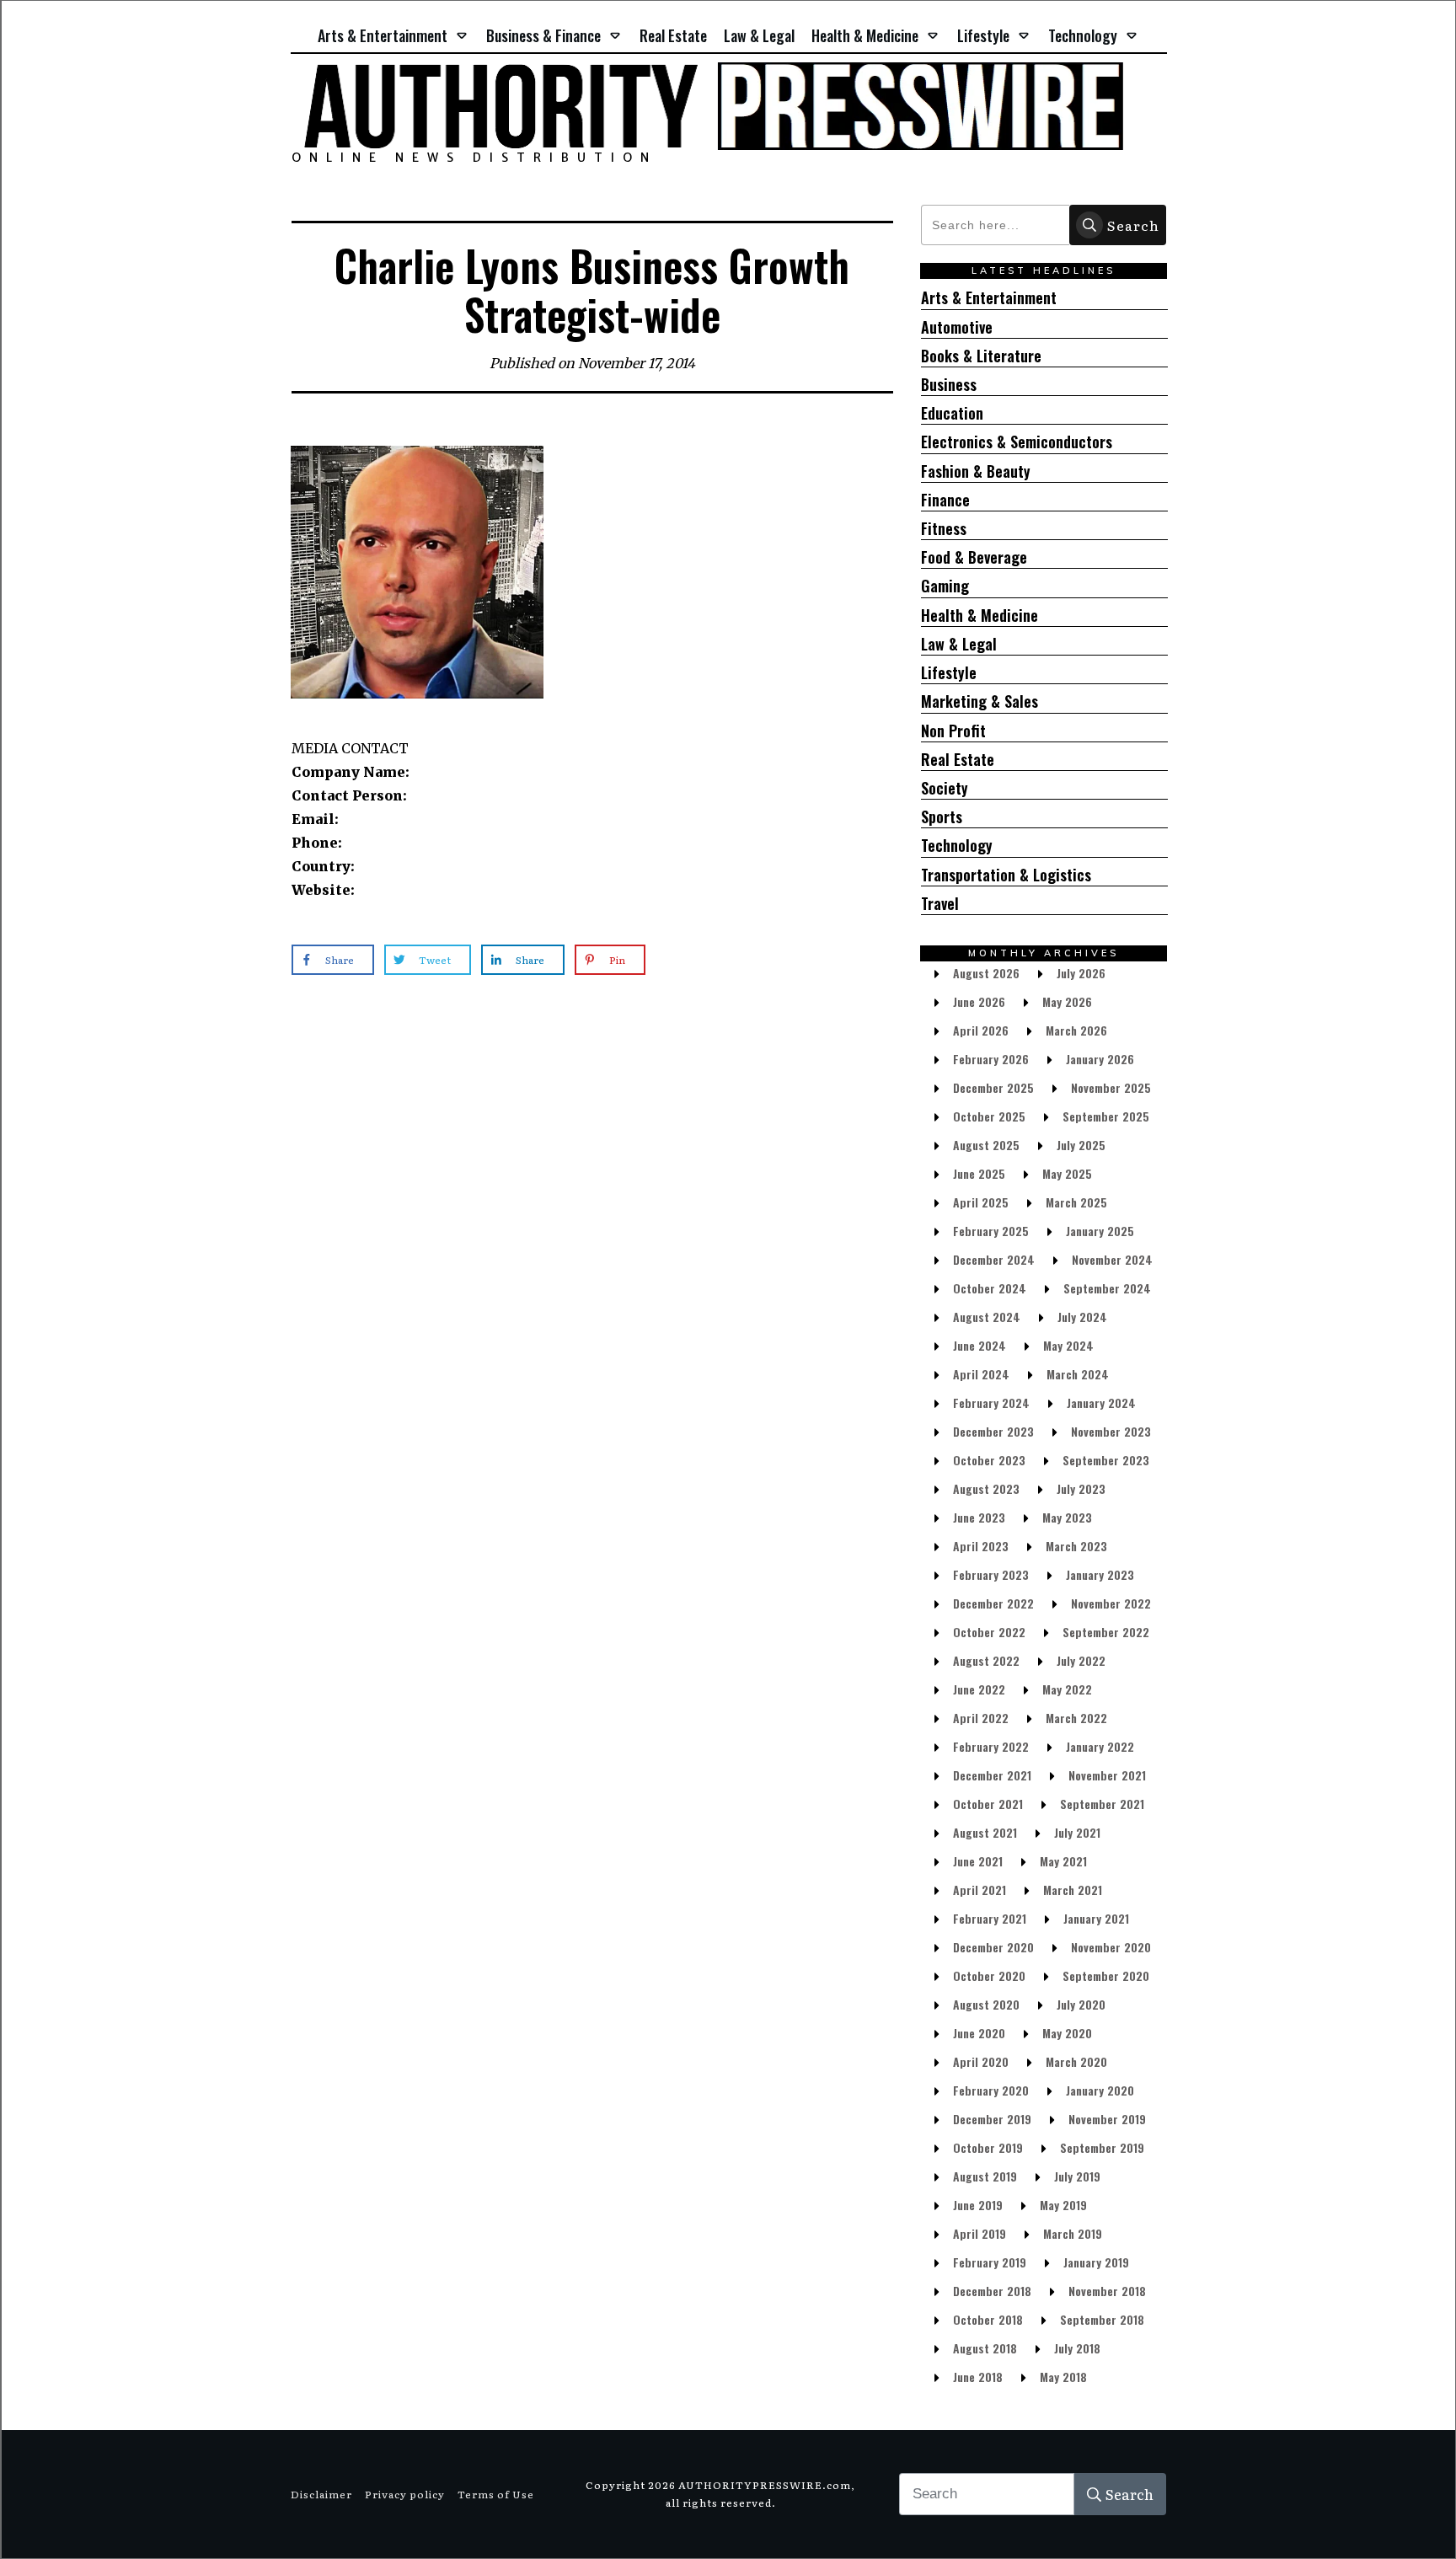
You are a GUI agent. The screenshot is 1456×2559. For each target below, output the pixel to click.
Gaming (945, 586)
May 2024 (1068, 1345)
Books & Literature (981, 356)
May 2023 (1067, 1517)
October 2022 (989, 1632)
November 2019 (1107, 2119)
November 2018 (1107, 2291)
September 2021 (1102, 1804)
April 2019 (980, 2233)
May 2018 (1063, 2377)
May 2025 (1067, 1173)
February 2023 (991, 1574)
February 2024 (991, 1403)
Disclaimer (321, 2494)
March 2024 (1078, 1374)
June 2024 (980, 1345)
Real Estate (958, 760)
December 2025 (993, 1087)
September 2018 (1102, 2319)
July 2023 (1081, 1488)
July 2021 (1077, 1832)
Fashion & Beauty (976, 471)
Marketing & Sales (980, 701)
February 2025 (991, 1231)
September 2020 (1106, 1975)
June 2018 (978, 2377)
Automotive (957, 327)
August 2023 (986, 1488)
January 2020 (1100, 2090)
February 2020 (991, 2090)
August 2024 (987, 1317)
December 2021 (992, 1775)
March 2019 (1073, 2233)
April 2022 (981, 1718)
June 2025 (979, 1173)
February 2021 (990, 1918)
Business (949, 385)
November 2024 (1112, 1259)
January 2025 (1100, 1231)
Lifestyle (949, 673)
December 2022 (993, 1603)
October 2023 (989, 1460)
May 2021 (1063, 1861)
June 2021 (978, 1861)
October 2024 (990, 1288)
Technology (957, 846)
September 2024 (1107, 1288)
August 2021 (985, 1832)
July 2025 (1081, 1145)
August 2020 (986, 2004)
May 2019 (1063, 2205)
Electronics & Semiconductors (1017, 442)
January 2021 (1096, 1918)
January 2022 (1100, 1746)
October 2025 (989, 1116)
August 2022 (986, 1660)
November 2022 (1111, 1603)
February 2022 (991, 1746)
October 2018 (988, 2319)
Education (952, 413)
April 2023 (981, 1546)
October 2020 (989, 1975)
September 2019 (1102, 2147)
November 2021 (1107, 1775)
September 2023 (1106, 1460)
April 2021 (980, 1890)
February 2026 (991, 1059)
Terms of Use (496, 2494)
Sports (942, 817)
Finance (945, 500)
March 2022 (1076, 1718)
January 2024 (1101, 1403)
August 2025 (986, 1145)
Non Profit (953, 731)
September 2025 (1106, 1116)
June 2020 (979, 2033)
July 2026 (1081, 973)
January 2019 (1096, 2262)
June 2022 (979, 1689)
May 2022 (1067, 1689)
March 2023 (1076, 1546)
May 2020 (1067, 2033)
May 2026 (1067, 1001)
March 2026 (1076, 1030)
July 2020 (1081, 2004)
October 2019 (988, 2147)
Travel (940, 904)
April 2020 (981, 2061)
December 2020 (993, 1947)
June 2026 (979, 1001)
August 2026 (986, 973)
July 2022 (1081, 1660)
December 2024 (994, 1259)
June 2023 (979, 1517)
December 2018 (992, 2291)
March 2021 (1073, 1890)
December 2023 (993, 1431)
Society (945, 788)
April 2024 (981, 1374)
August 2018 (985, 2348)
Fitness (944, 529)
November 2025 (1111, 1087)
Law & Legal (959, 644)
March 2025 (1076, 1202)
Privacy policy (405, 2494)
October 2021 (988, 1804)
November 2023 (1111, 1431)
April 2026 (981, 1030)
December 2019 (992, 2119)
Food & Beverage (974, 557)
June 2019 (978, 2205)
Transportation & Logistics (1006, 875)
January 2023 (1100, 1574)
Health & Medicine (980, 616)
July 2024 (1082, 1317)
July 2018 (1077, 2348)
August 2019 (985, 2176)
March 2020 (1076, 2061)
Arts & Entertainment (989, 298)
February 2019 (990, 2262)
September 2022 (1106, 1632)
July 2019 (1077, 2176)
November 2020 (1111, 1947)
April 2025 (981, 1202)
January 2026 (1100, 1059)
